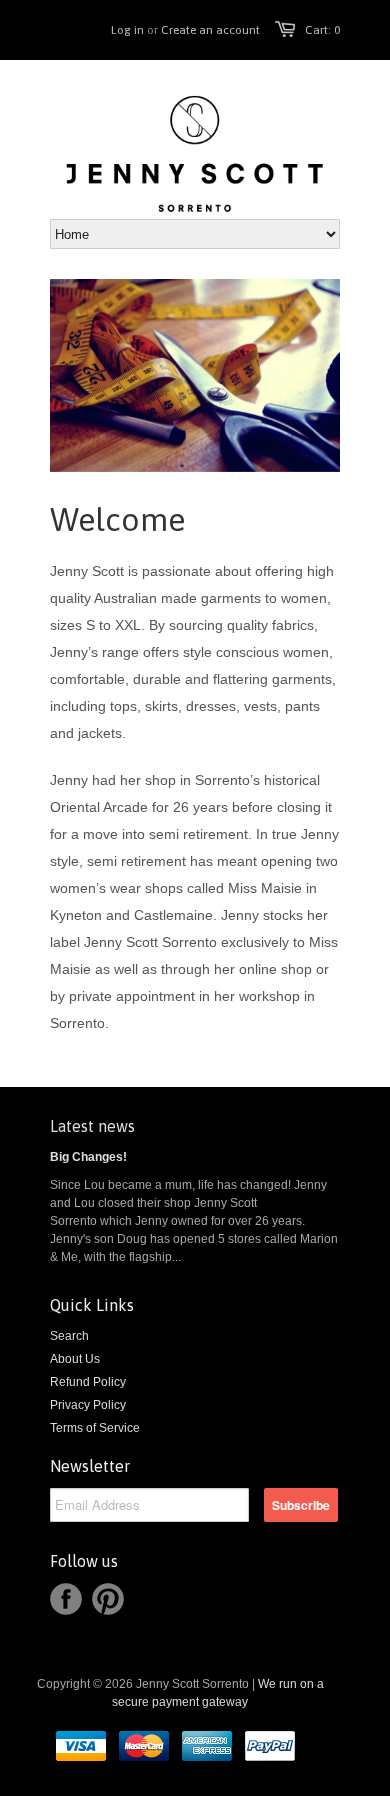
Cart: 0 (322, 30)
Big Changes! (88, 1157)
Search (69, 1336)
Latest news (92, 1126)
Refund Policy (88, 1382)
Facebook (66, 1599)
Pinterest (108, 1599)
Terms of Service (95, 1428)
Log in (127, 30)
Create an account (210, 30)
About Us (75, 1359)
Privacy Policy (88, 1405)
